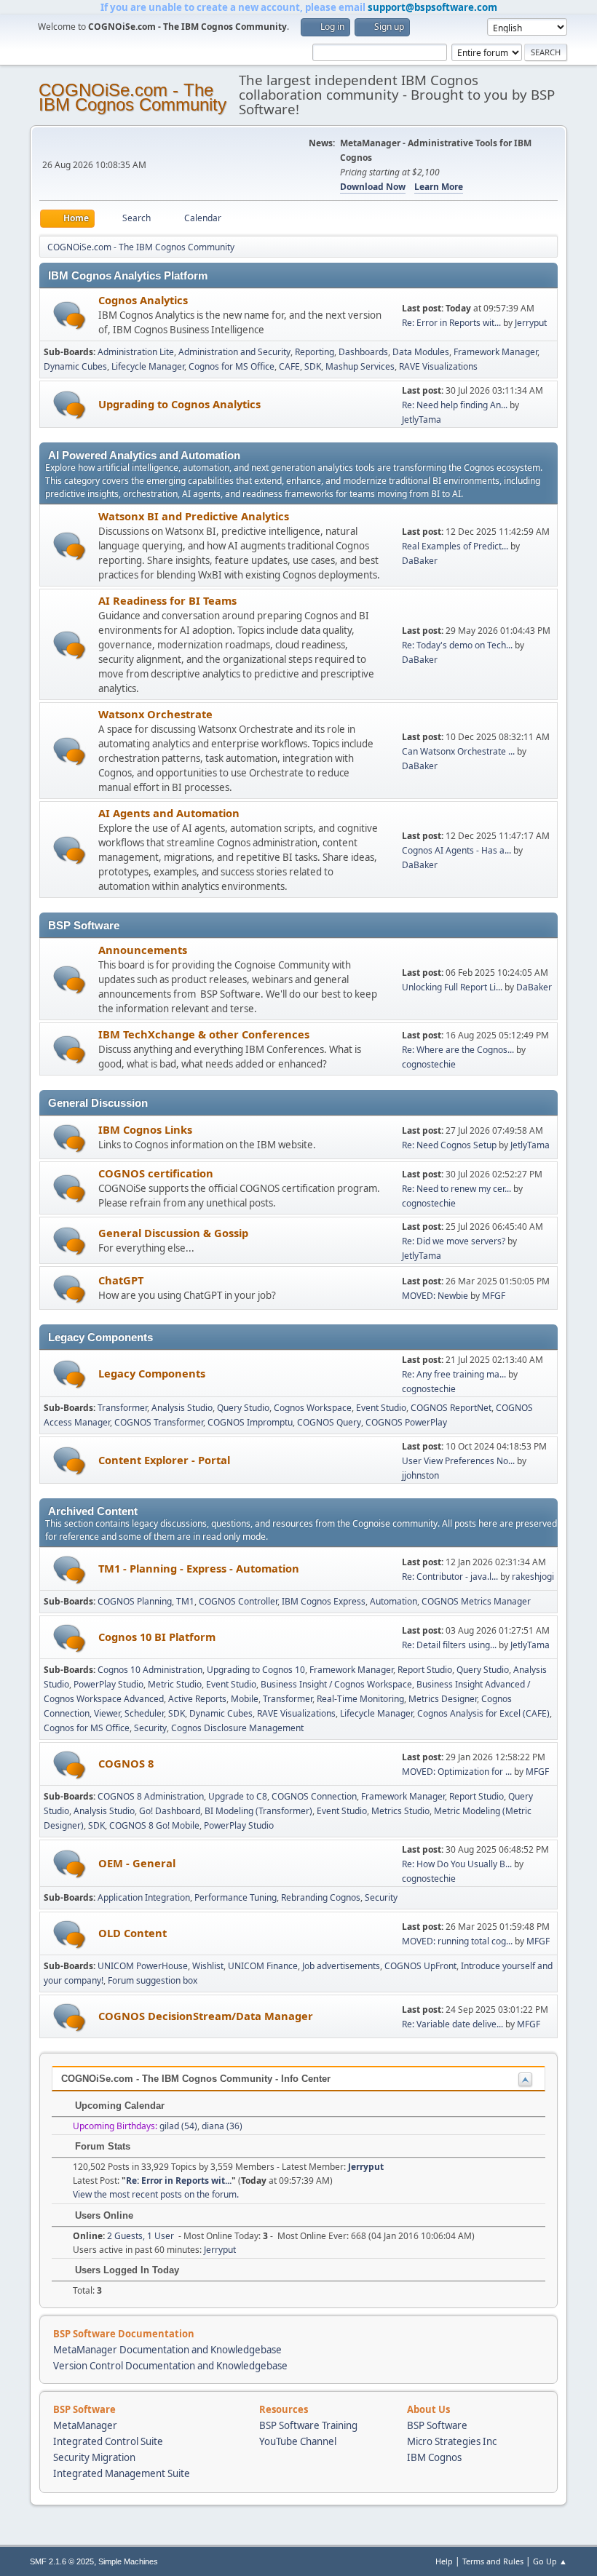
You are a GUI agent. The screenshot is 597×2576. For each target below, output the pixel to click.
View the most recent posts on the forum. (156, 2194)
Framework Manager (495, 352)
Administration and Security (234, 352)
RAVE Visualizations (438, 366)
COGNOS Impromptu (250, 1422)
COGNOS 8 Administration (151, 1796)
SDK (313, 366)
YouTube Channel (298, 2441)
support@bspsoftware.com (432, 7)
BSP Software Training (308, 2425)
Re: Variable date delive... (452, 2024)
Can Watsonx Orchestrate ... (458, 751)
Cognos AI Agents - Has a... (456, 850)
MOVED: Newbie (435, 1296)
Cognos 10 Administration (150, 1670)
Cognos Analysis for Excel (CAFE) (483, 1713)
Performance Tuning (236, 1897)
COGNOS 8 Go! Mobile (154, 1825)
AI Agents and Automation (169, 813)
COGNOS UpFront (420, 1966)
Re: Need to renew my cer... (456, 1189)
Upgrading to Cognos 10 (256, 1670)
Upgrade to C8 (238, 1796)
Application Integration (144, 1897)
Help (444, 2561)
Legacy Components (152, 1373)
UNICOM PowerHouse (143, 1966)
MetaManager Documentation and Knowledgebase (167, 2350)
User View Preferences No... (458, 1461)
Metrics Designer (443, 1699)
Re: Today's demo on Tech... (457, 645)
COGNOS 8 (126, 1763)
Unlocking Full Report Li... (452, 987)
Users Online (103, 2215)
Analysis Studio (182, 1408)
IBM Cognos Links (145, 1129)
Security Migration (94, 2457)
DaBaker (420, 561)
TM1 (185, 1601)
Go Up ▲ (550, 2561)
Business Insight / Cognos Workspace (336, 1684)
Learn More (439, 187)
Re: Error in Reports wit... (451, 323)
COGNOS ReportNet (451, 1408)
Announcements (143, 950)
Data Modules (421, 352)
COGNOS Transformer (159, 1422)
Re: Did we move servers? (454, 1241)
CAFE (289, 366)
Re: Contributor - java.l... (450, 1577)
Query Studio (243, 1408)
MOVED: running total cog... (457, 1941)
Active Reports (197, 1699)
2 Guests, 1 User (123, 2236)
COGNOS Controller (238, 1601)
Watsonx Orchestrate (155, 714)
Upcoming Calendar (118, 2106)
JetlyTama (422, 420)
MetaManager (85, 2425)
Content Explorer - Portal (164, 1460)
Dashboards (363, 352)
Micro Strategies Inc (452, 2441)
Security (150, 1728)
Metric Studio (175, 1684)
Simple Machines (128, 2561)
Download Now (373, 187)
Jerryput (531, 323)
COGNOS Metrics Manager (476, 1601)
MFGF (494, 1296)
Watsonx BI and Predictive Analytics (194, 516)
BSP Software (437, 2425)
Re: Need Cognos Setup (449, 1145)
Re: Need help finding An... (455, 405)
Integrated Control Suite (108, 2441)
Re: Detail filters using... (449, 1645)
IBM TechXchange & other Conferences (204, 1034)
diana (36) (222, 2126)
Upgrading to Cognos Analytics (179, 404)
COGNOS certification (156, 1173)
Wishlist (208, 1966)
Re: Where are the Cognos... (458, 1050)
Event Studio (381, 1408)
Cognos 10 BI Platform (157, 1637)
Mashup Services (360, 366)
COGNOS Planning (135, 1601)
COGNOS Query (329, 1422)
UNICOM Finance (263, 1966)
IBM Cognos (434, 2457)
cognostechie (429, 1064)
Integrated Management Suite (122, 2473)
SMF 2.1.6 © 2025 (62, 2561)
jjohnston (420, 1475)
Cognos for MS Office (232, 366)
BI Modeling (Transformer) (258, 1811)
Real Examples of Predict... (455, 546)
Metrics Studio (400, 1811)
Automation (394, 1601)
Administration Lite (136, 352)
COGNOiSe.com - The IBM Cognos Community (133, 97)
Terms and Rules (493, 2561)
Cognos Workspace (313, 1408)
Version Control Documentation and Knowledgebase (170, 2366)
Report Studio (425, 1670)
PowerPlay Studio (108, 1684)
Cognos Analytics (143, 300)
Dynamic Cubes (75, 366)
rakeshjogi (533, 1577)
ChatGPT (121, 1280)
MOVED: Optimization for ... (457, 1772)
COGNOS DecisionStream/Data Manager (206, 2016)
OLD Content (133, 1933)
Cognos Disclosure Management (237, 1728)
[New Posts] (70, 315)
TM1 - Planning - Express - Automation (199, 1568)
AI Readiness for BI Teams (167, 600)
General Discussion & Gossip (173, 1233)
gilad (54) (178, 2126)
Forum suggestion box (153, 1980)
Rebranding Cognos (321, 1897)
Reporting (315, 352)
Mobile (245, 1699)
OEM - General (137, 1863)
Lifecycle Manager (148, 366)
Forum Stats (101, 2146)
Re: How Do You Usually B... (457, 1864)
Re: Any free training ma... (454, 1374)
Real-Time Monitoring (360, 1699)
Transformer (122, 1408)
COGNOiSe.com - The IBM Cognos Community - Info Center (196, 2079)
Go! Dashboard (170, 1811)
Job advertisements (341, 1966)
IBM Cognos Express (324, 1601)
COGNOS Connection (314, 1796)
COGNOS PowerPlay (406, 1422)
